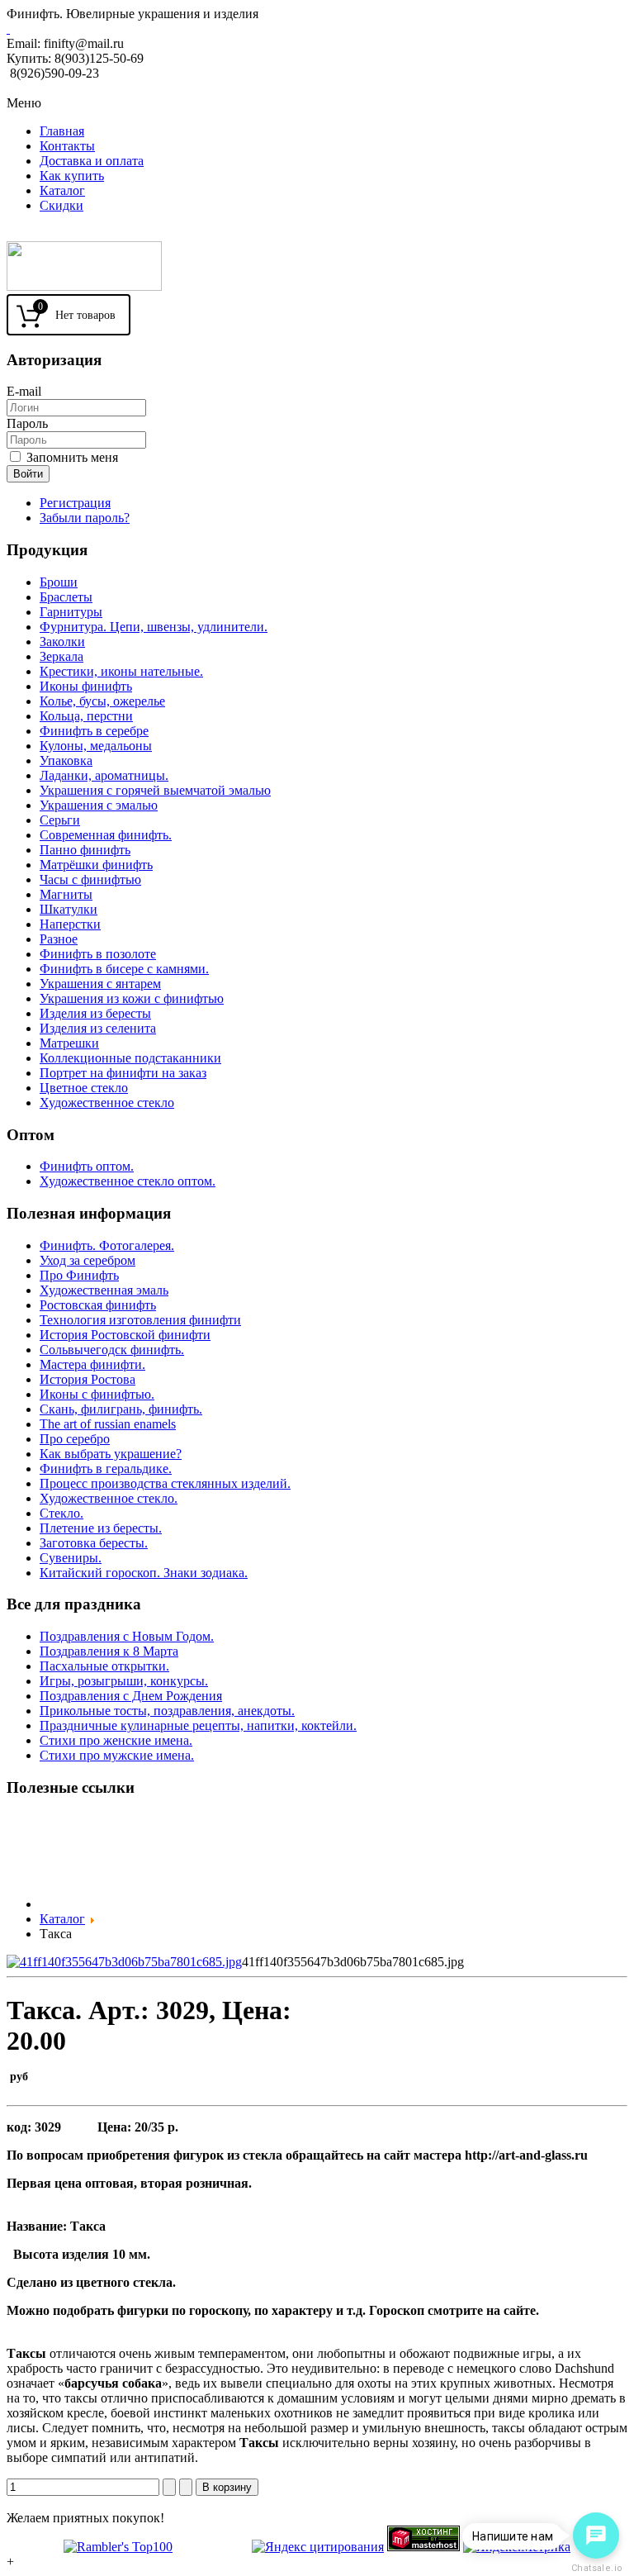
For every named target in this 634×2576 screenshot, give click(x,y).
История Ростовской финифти (125, 1335)
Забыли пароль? (85, 518)
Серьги (60, 820)
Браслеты (66, 597)
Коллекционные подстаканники (130, 1058)
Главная (62, 131)
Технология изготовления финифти (140, 1320)
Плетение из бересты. (101, 1528)
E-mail (24, 391)
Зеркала (62, 656)
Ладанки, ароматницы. (104, 775)
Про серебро (75, 1439)
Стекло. (62, 1513)
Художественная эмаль (104, 1290)
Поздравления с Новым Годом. (127, 1636)
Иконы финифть (86, 686)
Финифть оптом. (87, 1166)
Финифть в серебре (94, 731)
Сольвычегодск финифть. (112, 1350)
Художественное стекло (107, 1103)
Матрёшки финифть (96, 865)
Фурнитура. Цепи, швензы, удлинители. (154, 627)
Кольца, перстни (86, 716)
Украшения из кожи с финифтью (132, 998)
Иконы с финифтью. (97, 1394)
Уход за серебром (88, 1260)
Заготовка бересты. (94, 1543)
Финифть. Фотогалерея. (107, 1245)
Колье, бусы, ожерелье (102, 701)
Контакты (67, 146)
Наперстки (70, 924)
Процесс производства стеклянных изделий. (165, 1483)
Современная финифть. (106, 835)
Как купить (72, 176)
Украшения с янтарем (100, 984)
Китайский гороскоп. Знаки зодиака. (144, 1573)
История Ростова (88, 1379)
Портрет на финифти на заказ (123, 1073)
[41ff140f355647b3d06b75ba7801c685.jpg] (124, 1962)
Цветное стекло (84, 1088)
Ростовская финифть (98, 1305)
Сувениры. (71, 1558)
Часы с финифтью (90, 879)
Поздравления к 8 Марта (109, 1651)
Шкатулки (69, 909)
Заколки (62, 642)
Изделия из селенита (98, 1028)
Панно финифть (85, 850)
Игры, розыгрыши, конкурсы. (124, 1681)
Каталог (62, 190)
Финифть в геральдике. (106, 1469)
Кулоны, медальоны (96, 746)
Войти (28, 474)
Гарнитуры (71, 612)
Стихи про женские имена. (116, 1740)
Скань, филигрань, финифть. (121, 1409)
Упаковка (66, 760)
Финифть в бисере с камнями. (124, 969)
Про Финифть (79, 1275)
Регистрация (75, 503)
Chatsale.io (596, 2568)
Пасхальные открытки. (104, 1666)
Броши (59, 582)
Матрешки (69, 1043)
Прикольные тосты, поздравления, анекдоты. (167, 1711)
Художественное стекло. (109, 1498)
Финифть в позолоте (98, 954)
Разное (59, 939)
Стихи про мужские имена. (117, 1755)
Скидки (62, 205)
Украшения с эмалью (99, 805)
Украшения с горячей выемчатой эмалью (155, 790)
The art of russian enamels (108, 1424)
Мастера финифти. (92, 1364)
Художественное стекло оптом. (128, 1181)
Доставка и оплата (92, 161)
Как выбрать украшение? (111, 1454)
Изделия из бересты (95, 1013)
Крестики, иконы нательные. (121, 671)
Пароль (27, 423)
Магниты (66, 894)
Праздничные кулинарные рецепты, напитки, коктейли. (198, 1725)
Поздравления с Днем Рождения (131, 1696)
